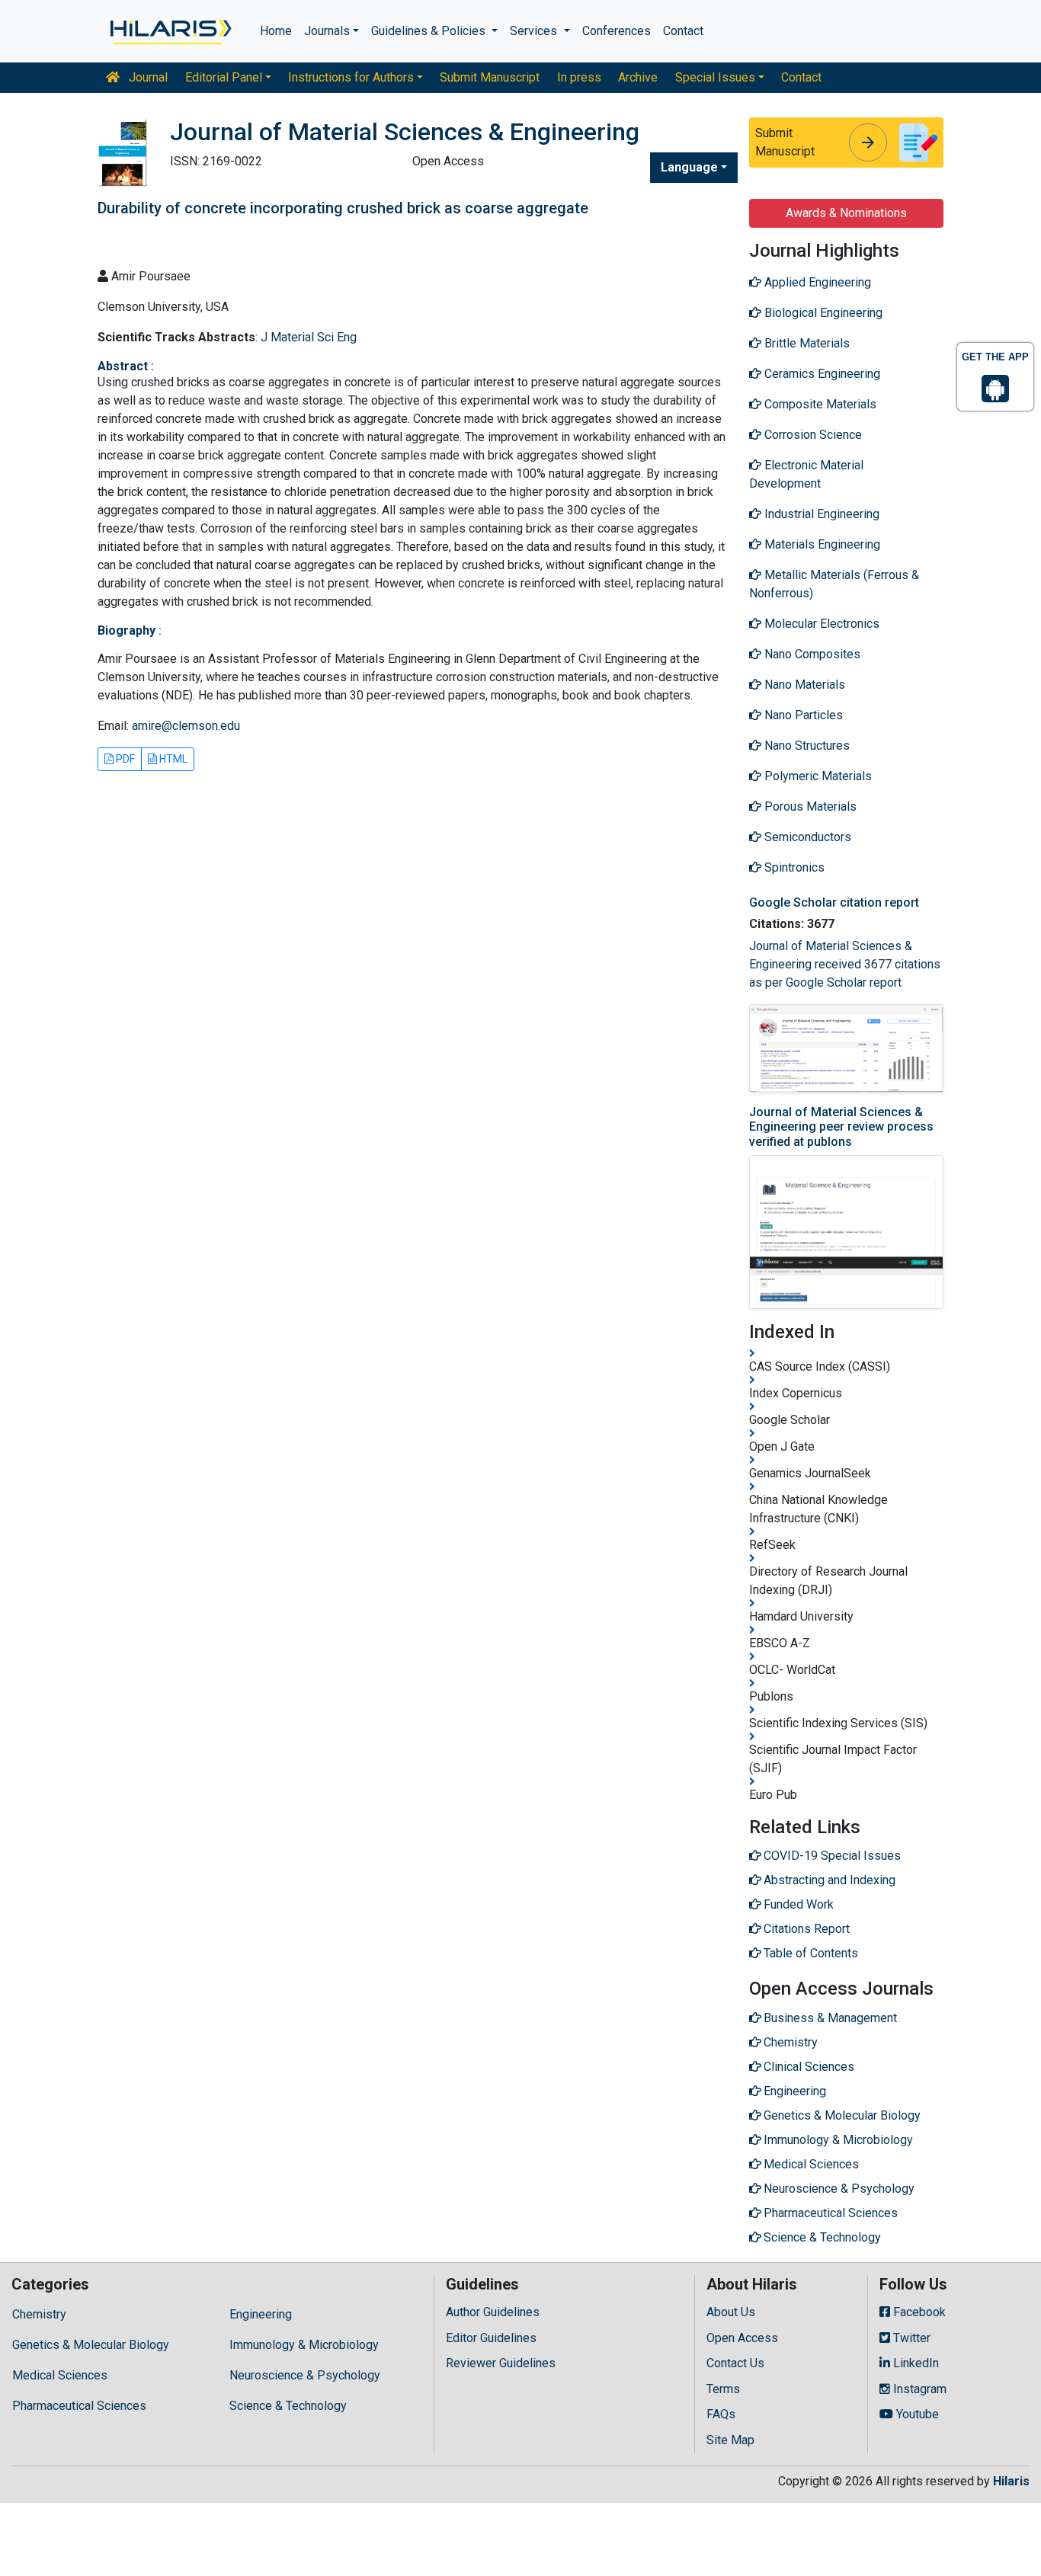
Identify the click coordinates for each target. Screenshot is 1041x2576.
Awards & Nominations (846, 213)
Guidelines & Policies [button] (430, 31)
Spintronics (793, 867)
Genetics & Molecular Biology (91, 2345)
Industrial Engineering (820, 514)
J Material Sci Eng (309, 337)
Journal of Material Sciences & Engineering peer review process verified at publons (841, 1126)
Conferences (617, 31)
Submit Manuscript (490, 77)
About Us (731, 2312)
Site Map (730, 2440)
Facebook (918, 2312)
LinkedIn (914, 2363)
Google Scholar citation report (834, 902)
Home (276, 31)
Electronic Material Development (806, 474)
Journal (147, 77)
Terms (723, 2389)
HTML (172, 759)
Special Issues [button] (715, 77)
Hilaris (1011, 2481)
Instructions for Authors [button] (351, 77)
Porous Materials (809, 806)
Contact (683, 31)
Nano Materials (803, 685)
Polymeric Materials (817, 776)
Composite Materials (819, 404)
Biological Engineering (822, 313)
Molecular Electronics (820, 624)
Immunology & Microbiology (304, 2345)
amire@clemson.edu (186, 726)
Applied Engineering (816, 282)
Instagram (918, 2389)
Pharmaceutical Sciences (79, 2406)
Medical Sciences (60, 2375)
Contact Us (735, 2363)
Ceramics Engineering (821, 374)
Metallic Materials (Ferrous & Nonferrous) (834, 584)
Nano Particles (802, 715)
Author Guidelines (493, 2312)
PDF (124, 759)
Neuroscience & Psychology (305, 2375)
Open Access (742, 2338)
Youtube (916, 2414)
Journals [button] (327, 31)
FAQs (721, 2414)
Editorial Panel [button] (224, 77)
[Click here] (170, 31)
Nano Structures (806, 746)
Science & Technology (288, 2406)
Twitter (910, 2338)
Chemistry (39, 2314)
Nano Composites (811, 654)
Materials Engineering (821, 544)
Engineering (261, 2314)
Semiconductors (806, 837)
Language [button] (689, 167)
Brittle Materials (806, 343)
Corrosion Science (812, 435)
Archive (638, 77)
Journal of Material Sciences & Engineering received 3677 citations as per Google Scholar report (845, 964)
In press (579, 77)
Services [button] (535, 31)
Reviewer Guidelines (501, 2363)
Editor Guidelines (491, 2338)
